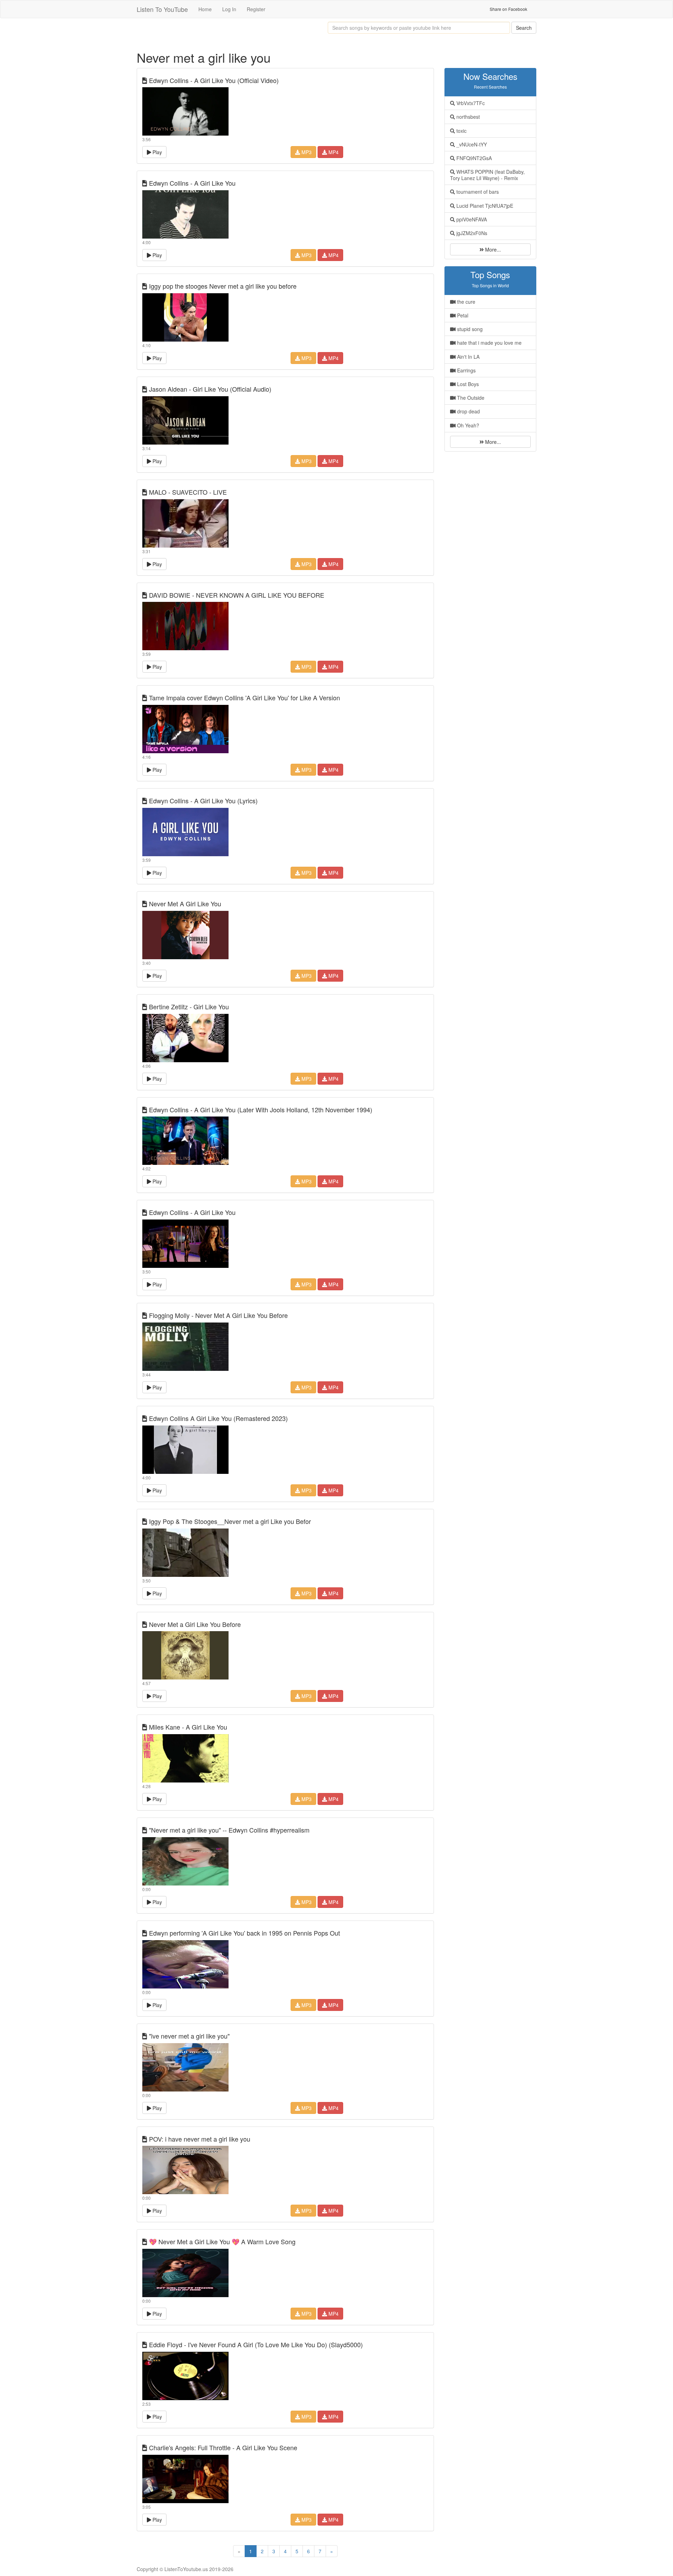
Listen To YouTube (162, 9)
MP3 (306, 152)
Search (524, 28)
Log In (229, 9)
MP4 (333, 152)
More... (492, 249)
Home (205, 9)
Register (256, 9)
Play (157, 152)
